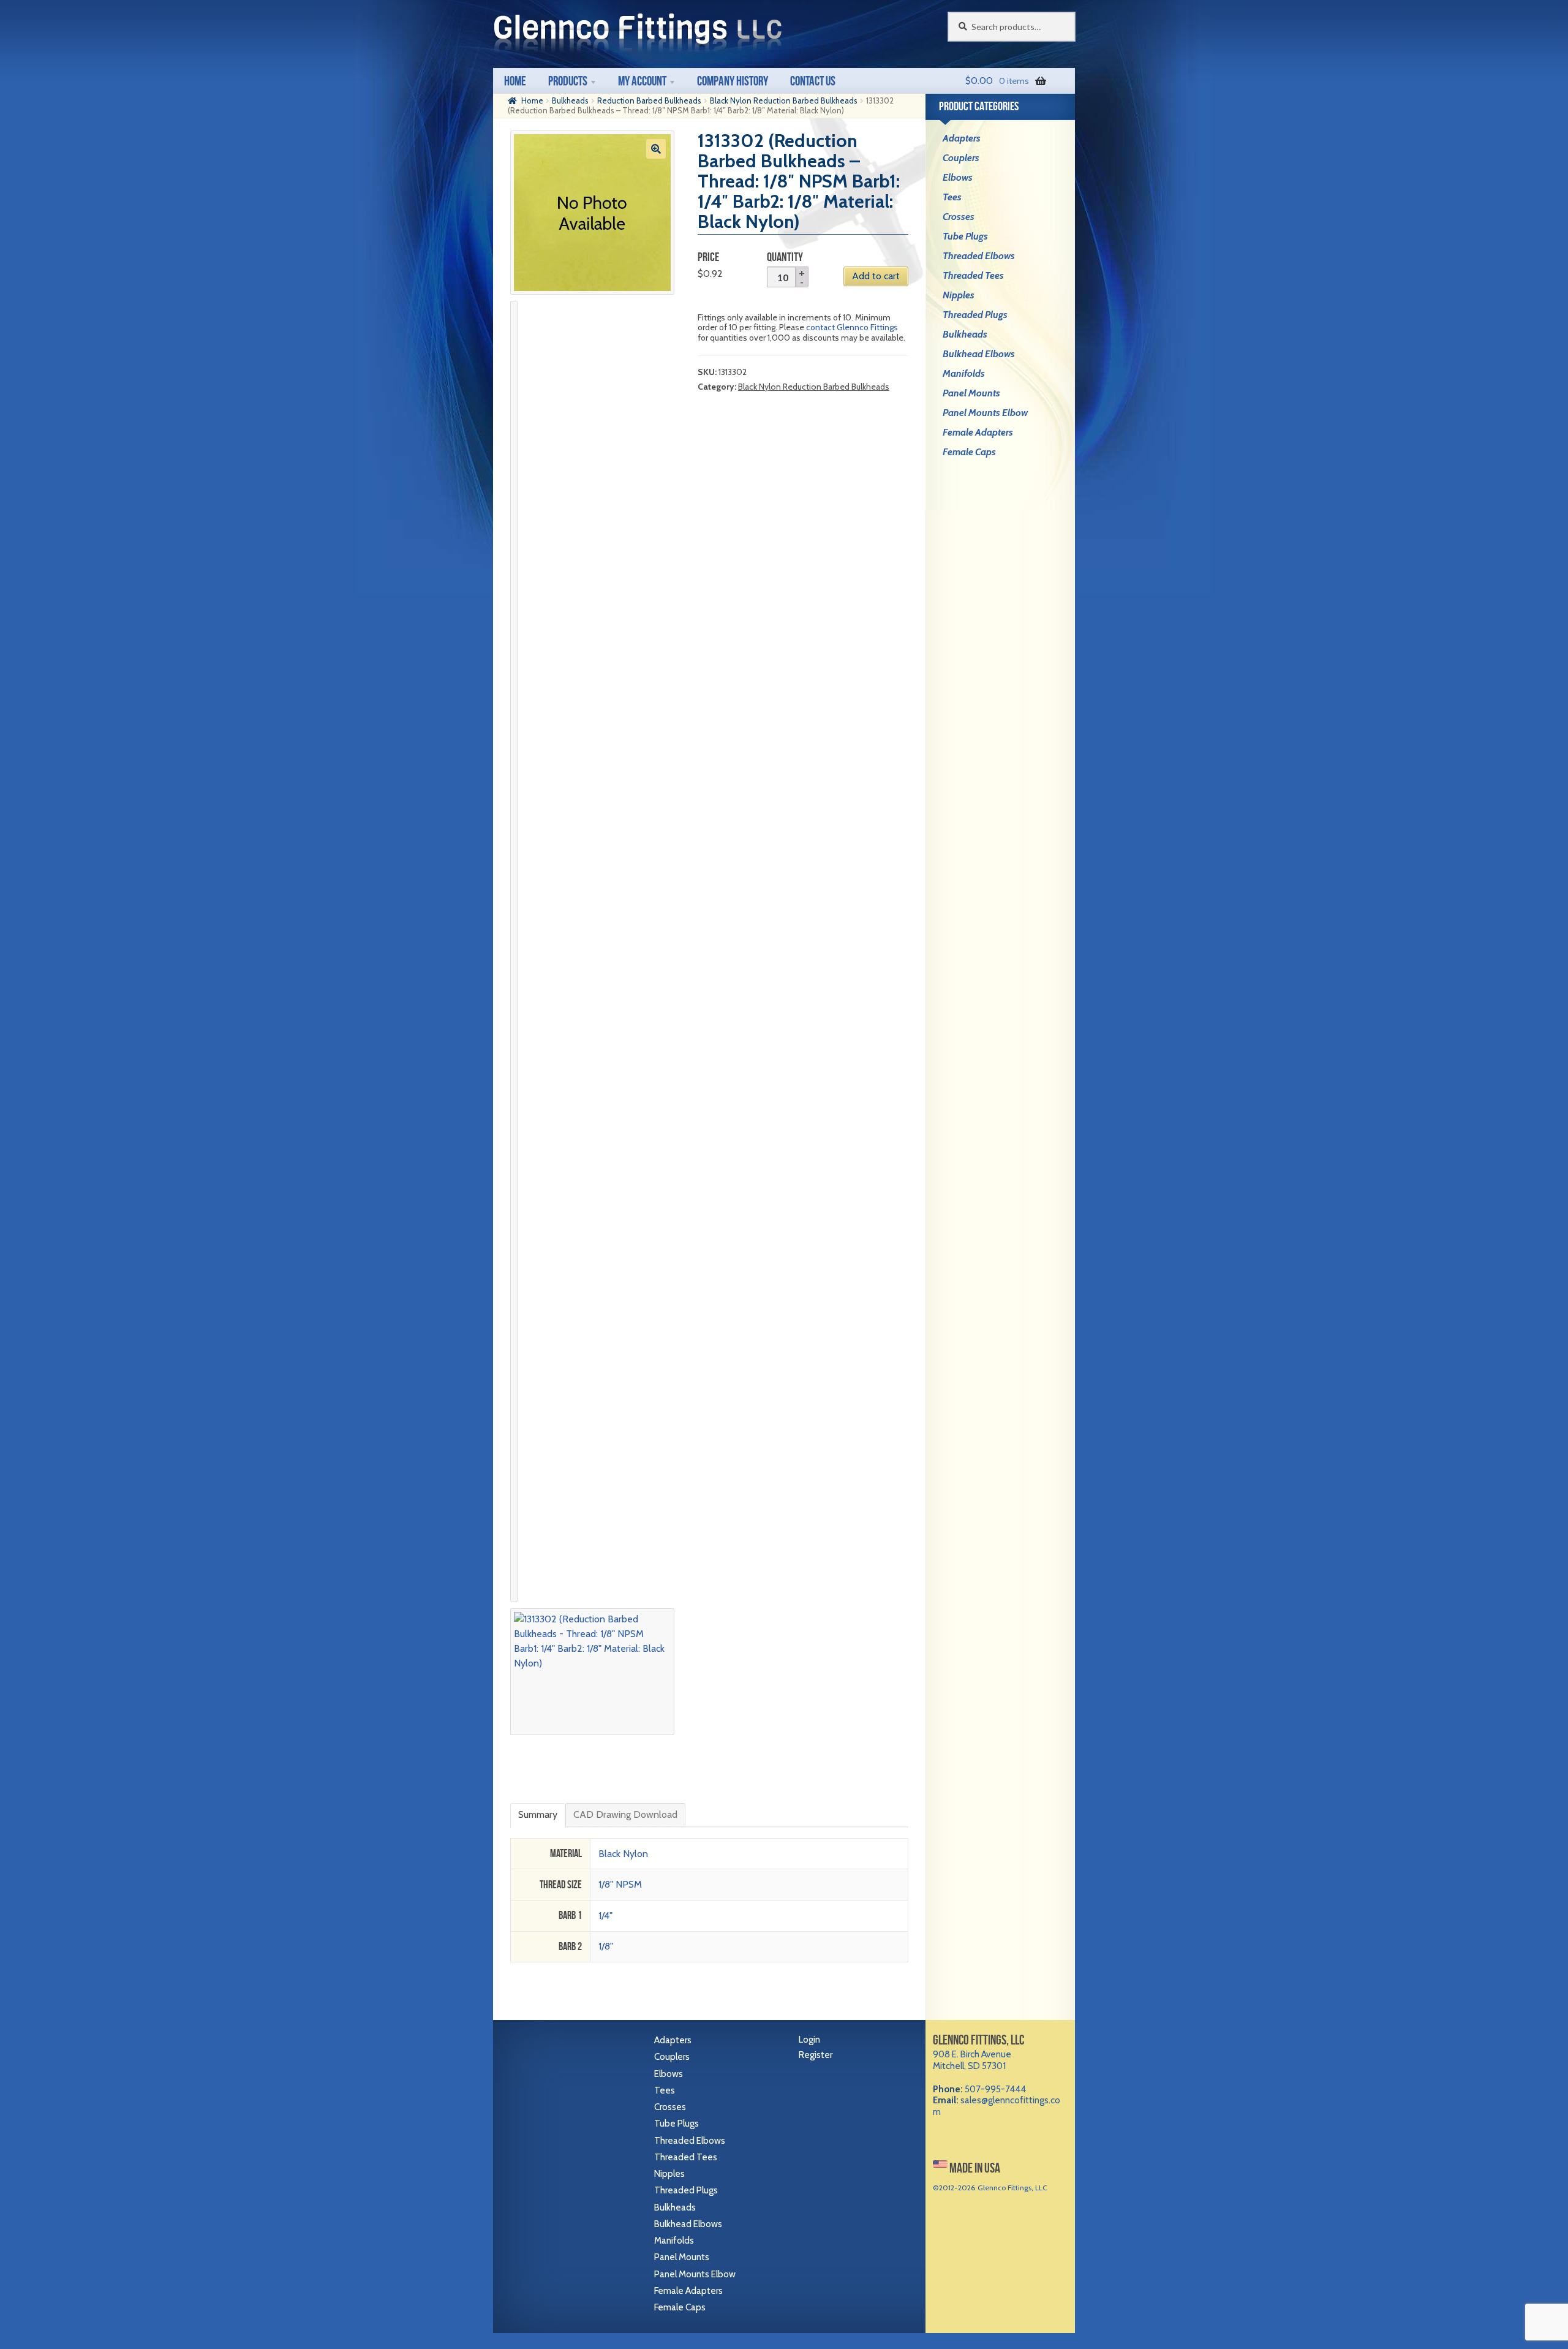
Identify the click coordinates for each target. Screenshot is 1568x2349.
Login (809, 2040)
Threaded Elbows (979, 256)
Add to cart (876, 276)
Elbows (958, 177)
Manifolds (964, 373)
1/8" (606, 1946)
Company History (733, 81)
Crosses (959, 217)
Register (816, 2055)
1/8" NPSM (620, 1884)
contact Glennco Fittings (852, 327)
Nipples (959, 295)
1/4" (605, 1916)
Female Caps (969, 452)
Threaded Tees (973, 275)
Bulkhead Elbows (979, 354)
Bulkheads (570, 100)
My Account (642, 81)
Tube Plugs (965, 236)
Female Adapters (978, 432)
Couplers (961, 158)
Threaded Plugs (975, 315)
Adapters (962, 138)
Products (568, 81)
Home (515, 81)
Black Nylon (623, 1854)
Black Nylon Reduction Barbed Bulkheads (784, 100)
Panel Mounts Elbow (985, 413)
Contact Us (813, 81)
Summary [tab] (538, 1814)
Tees (952, 197)
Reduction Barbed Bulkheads (649, 100)
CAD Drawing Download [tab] (625, 1814)
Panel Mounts (971, 393)
